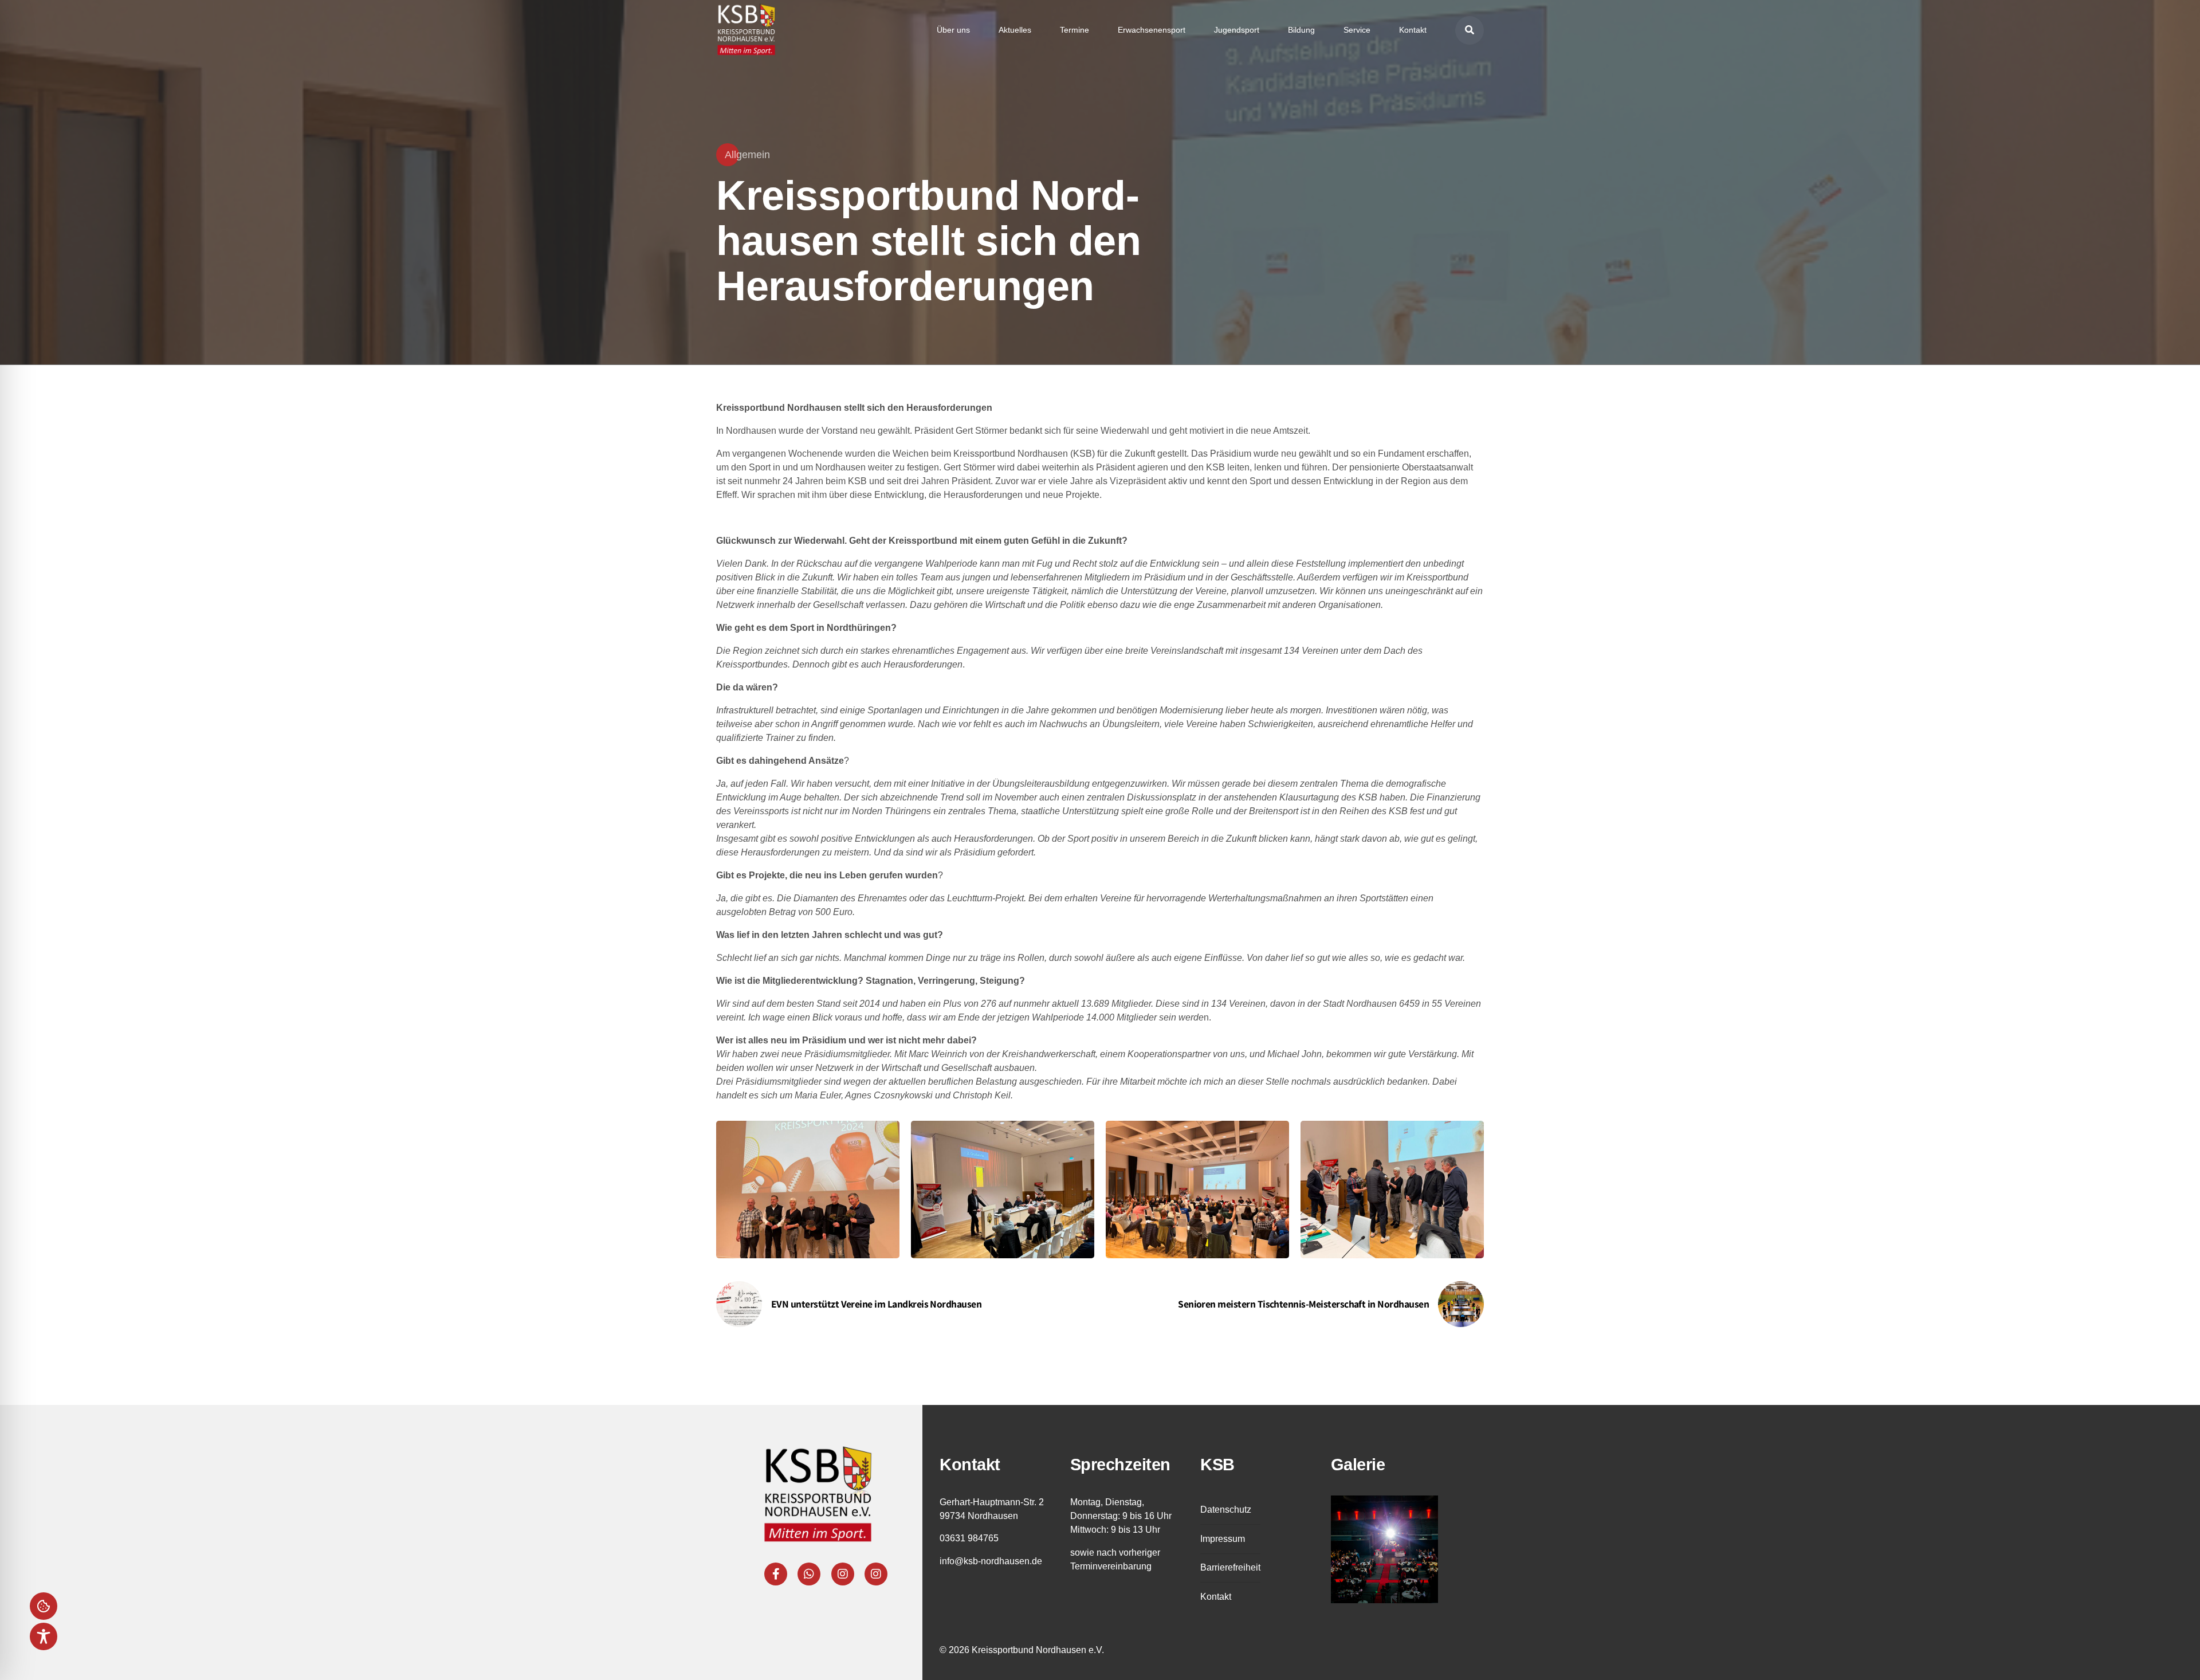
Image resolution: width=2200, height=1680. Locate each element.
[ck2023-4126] (1385, 1549)
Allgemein (747, 155)
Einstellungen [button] (44, 1606)
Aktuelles (1015, 30)
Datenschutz (1226, 1510)
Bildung (1301, 30)
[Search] (1470, 30)
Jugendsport (1237, 30)
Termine (1075, 30)
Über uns (953, 30)
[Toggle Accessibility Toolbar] (44, 1636)
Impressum (1223, 1539)
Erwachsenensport (1152, 30)
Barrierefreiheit (1230, 1567)
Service (1357, 30)
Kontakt (1413, 30)
